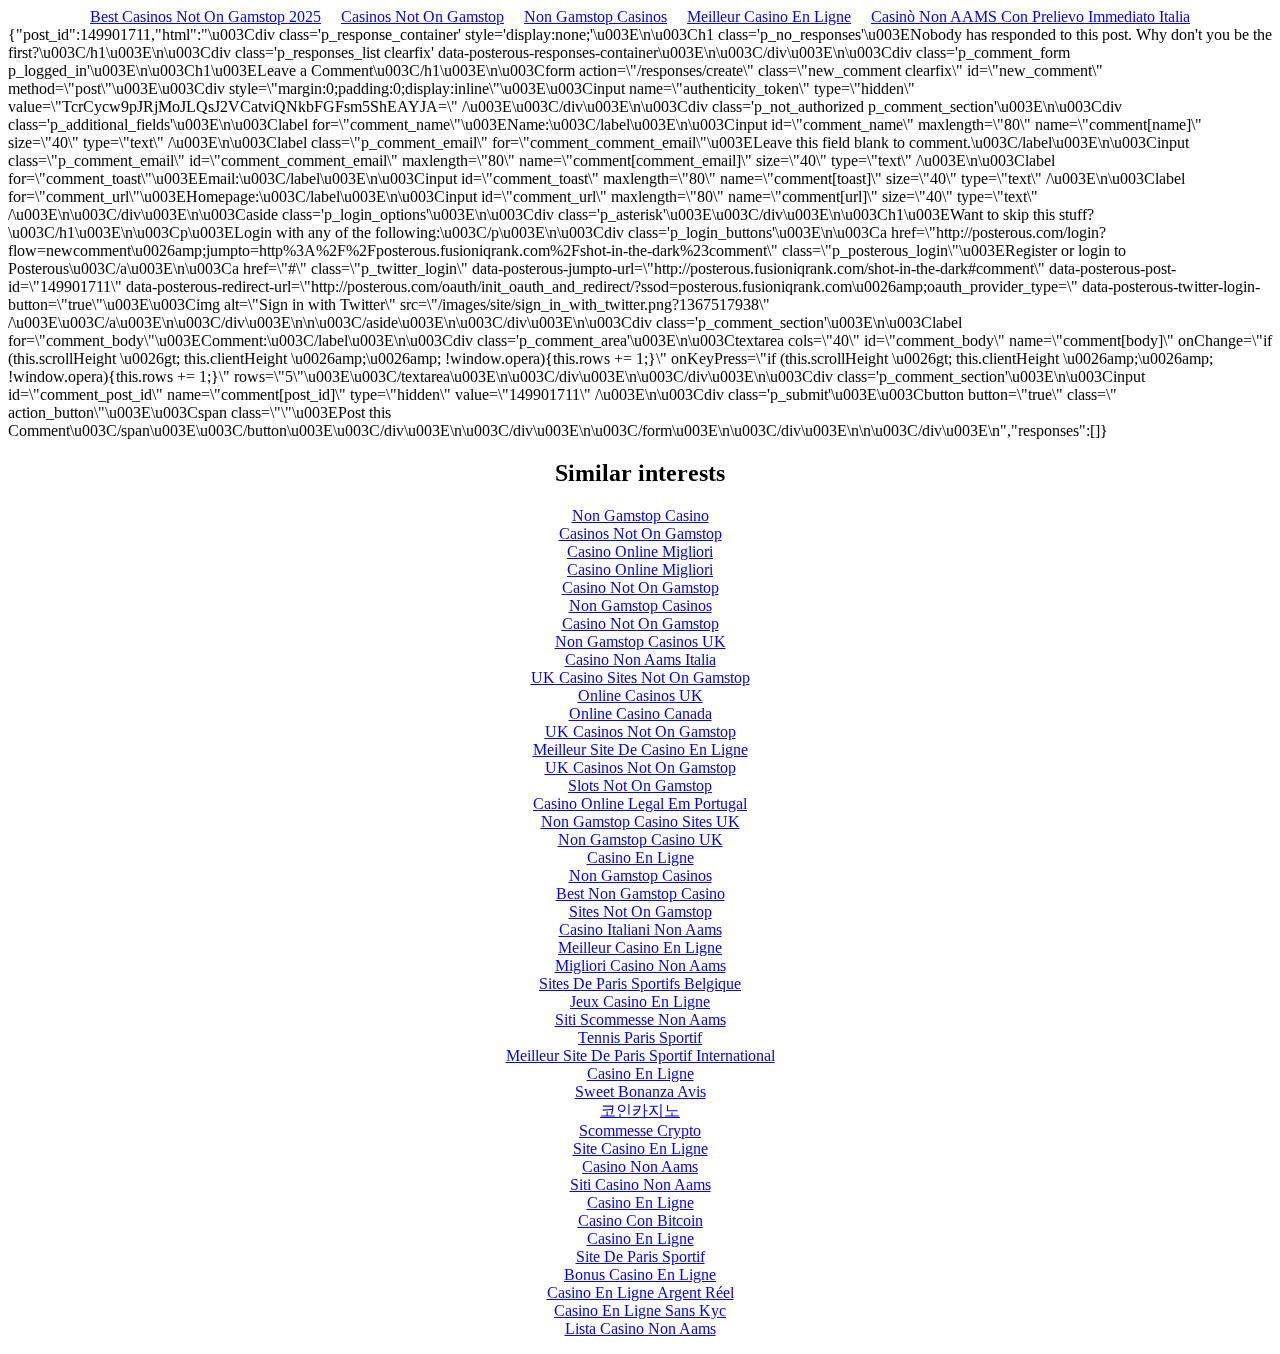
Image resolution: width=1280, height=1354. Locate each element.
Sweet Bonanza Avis (640, 1091)
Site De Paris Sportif (640, 1256)
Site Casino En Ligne (640, 1148)
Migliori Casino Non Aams (640, 965)
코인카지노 (640, 1110)
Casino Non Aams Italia (640, 659)
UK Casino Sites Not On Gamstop (640, 677)
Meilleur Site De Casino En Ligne (640, 749)
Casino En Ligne (640, 857)
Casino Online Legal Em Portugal (640, 803)
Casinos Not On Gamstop (422, 16)
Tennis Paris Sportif (640, 1037)
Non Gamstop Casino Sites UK (640, 821)
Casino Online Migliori (640, 551)
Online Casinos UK (640, 695)
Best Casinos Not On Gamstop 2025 (205, 16)
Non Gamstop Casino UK (640, 839)
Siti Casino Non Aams (640, 1184)
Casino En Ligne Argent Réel (640, 1292)
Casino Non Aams (640, 1166)
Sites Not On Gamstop (640, 911)
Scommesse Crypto (640, 1130)
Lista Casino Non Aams (640, 1328)
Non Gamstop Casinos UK (640, 641)
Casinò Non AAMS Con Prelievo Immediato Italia (1030, 16)
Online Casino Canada (640, 713)
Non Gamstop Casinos (595, 16)
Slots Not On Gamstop (640, 785)
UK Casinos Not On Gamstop (640, 731)
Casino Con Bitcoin (640, 1220)
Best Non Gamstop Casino (640, 893)
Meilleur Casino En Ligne (769, 16)
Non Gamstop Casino (640, 515)
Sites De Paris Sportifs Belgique (640, 983)
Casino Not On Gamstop (640, 587)
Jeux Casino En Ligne (640, 1001)
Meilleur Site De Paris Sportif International (640, 1055)
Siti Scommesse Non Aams (640, 1019)
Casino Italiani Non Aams (640, 929)
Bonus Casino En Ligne (640, 1274)
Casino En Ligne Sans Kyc (640, 1310)
